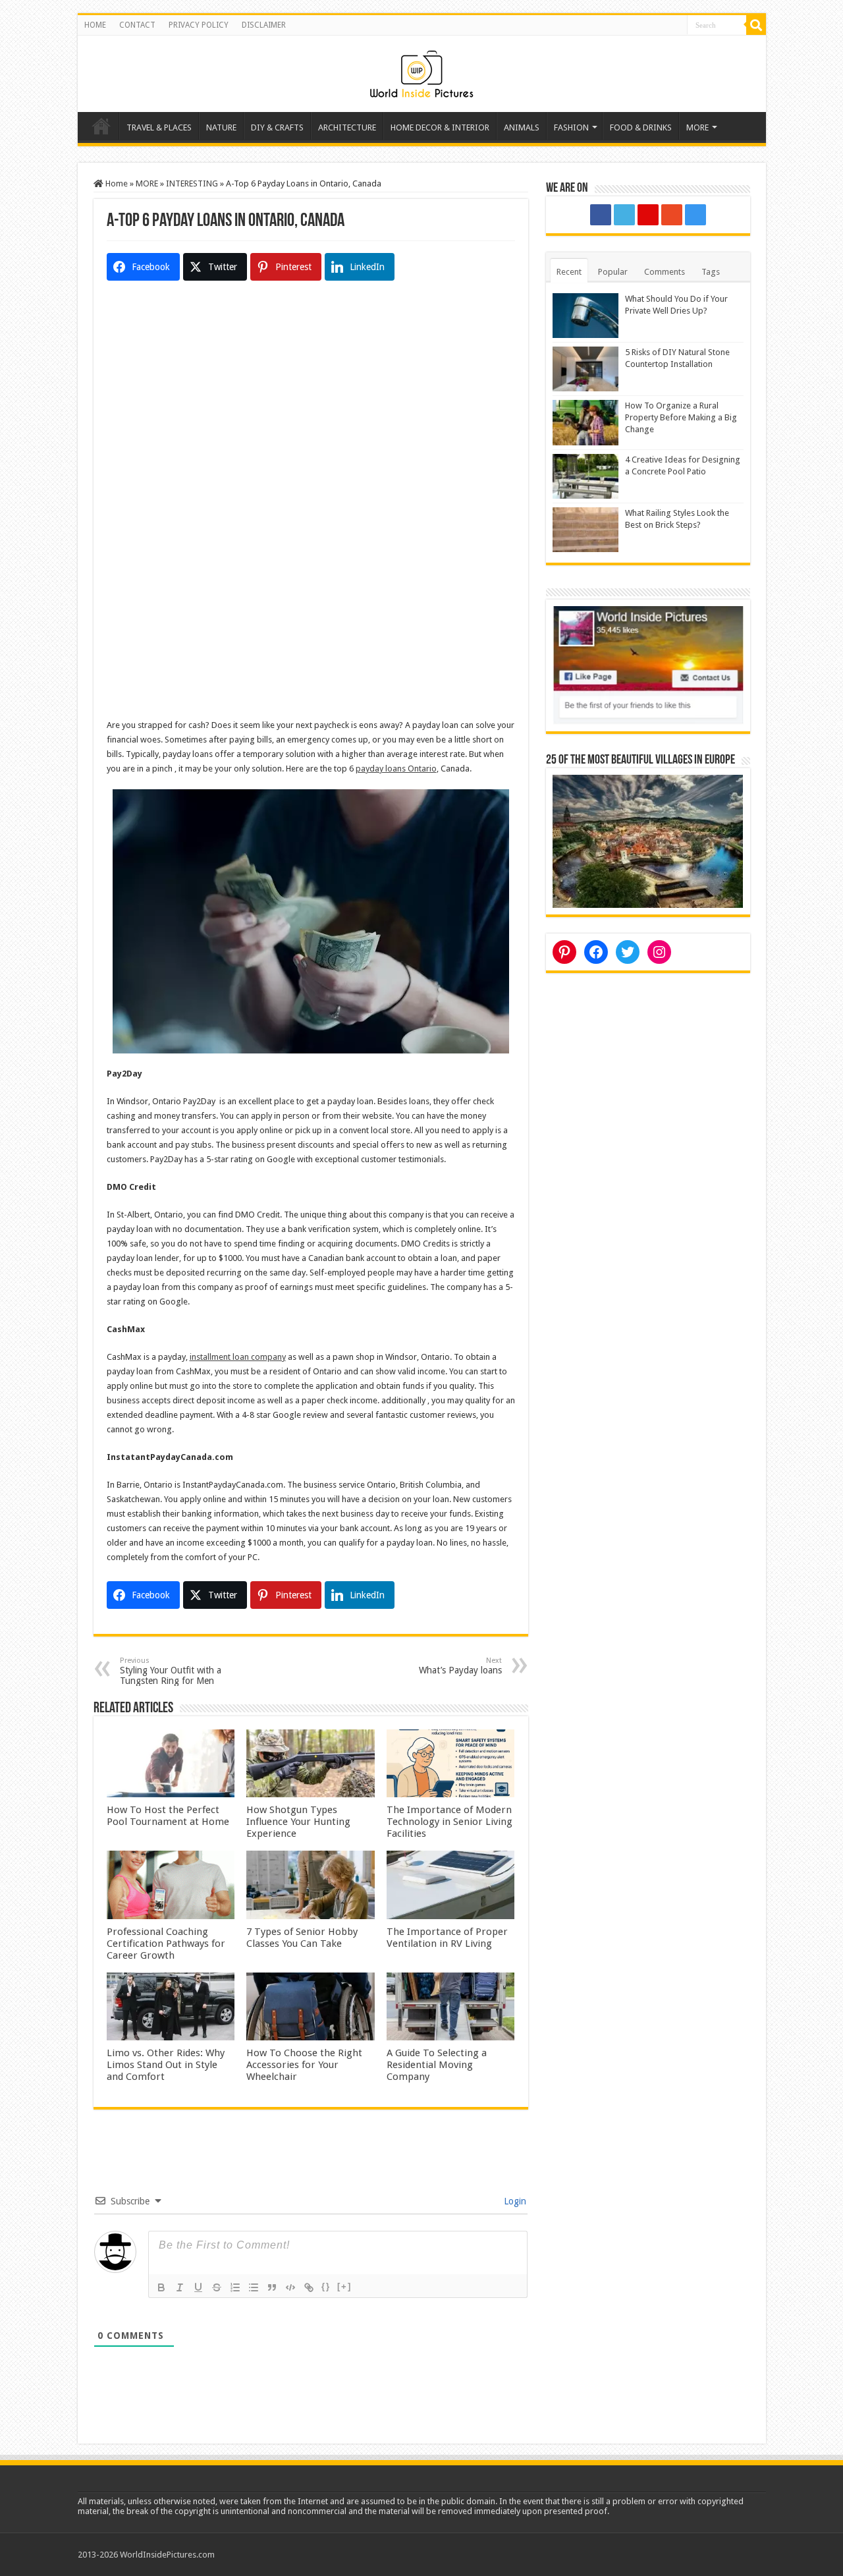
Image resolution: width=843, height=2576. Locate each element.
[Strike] (217, 2287)
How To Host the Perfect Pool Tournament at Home (168, 1816)
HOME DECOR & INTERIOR (440, 127)
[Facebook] (601, 215)
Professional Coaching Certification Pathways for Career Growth (166, 1944)
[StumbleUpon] (672, 215)
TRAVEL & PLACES (159, 127)
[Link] (309, 2287)
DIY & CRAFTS (277, 127)
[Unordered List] (254, 2287)
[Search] (756, 25)
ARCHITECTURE (347, 127)
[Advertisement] (311, 414)
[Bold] (161, 2287)
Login (514, 2201)
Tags (711, 272)
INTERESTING (192, 183)
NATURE (221, 127)
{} (326, 2286)
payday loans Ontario (396, 769)
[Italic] (180, 2287)
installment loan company (238, 1357)
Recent (569, 272)
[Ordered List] (235, 2287)
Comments (665, 272)
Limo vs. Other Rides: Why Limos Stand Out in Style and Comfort (166, 2065)
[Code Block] (290, 2287)
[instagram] (695, 215)
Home (101, 126)
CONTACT (137, 25)
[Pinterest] (648, 215)
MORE (697, 127)
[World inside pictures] (421, 71)
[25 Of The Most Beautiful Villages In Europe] (648, 840)
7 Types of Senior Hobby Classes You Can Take (302, 1938)
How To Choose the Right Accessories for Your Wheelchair (304, 2065)
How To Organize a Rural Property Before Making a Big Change (681, 417)
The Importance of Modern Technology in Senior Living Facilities (449, 1822)
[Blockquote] (272, 2287)
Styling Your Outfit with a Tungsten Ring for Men (171, 1671)
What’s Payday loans (460, 1666)
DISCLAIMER (264, 25)
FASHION (571, 127)
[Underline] (198, 2287)
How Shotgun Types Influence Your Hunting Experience (298, 1822)
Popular (613, 272)
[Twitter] (624, 215)
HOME (95, 25)
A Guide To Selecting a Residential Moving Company (437, 2065)
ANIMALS (522, 127)
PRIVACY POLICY (199, 25)
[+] (344, 2286)
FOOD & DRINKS (641, 127)
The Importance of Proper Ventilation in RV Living (447, 1938)
